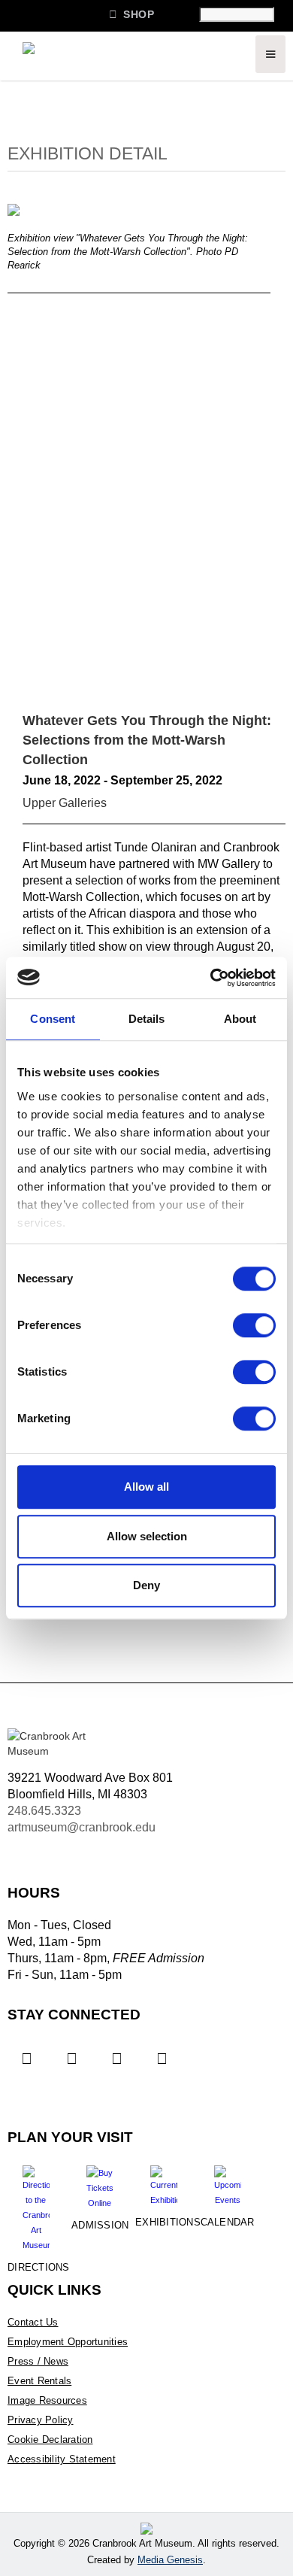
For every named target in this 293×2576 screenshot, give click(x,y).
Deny (146, 1585)
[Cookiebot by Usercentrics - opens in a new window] (211, 978)
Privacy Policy (41, 2420)
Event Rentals (39, 2381)
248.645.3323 (44, 1811)
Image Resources (47, 2400)
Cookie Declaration (50, 2439)
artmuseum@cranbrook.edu (82, 1827)
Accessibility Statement (62, 2459)
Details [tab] (147, 1019)
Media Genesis (170, 2560)
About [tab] (240, 1019)
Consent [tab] (53, 1019)
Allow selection (147, 1536)
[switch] (254, 1325)
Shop (131, 14)
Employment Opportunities (68, 2342)
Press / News (38, 2361)
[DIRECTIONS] (36, 2203)
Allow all (146, 1487)
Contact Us (33, 2322)
